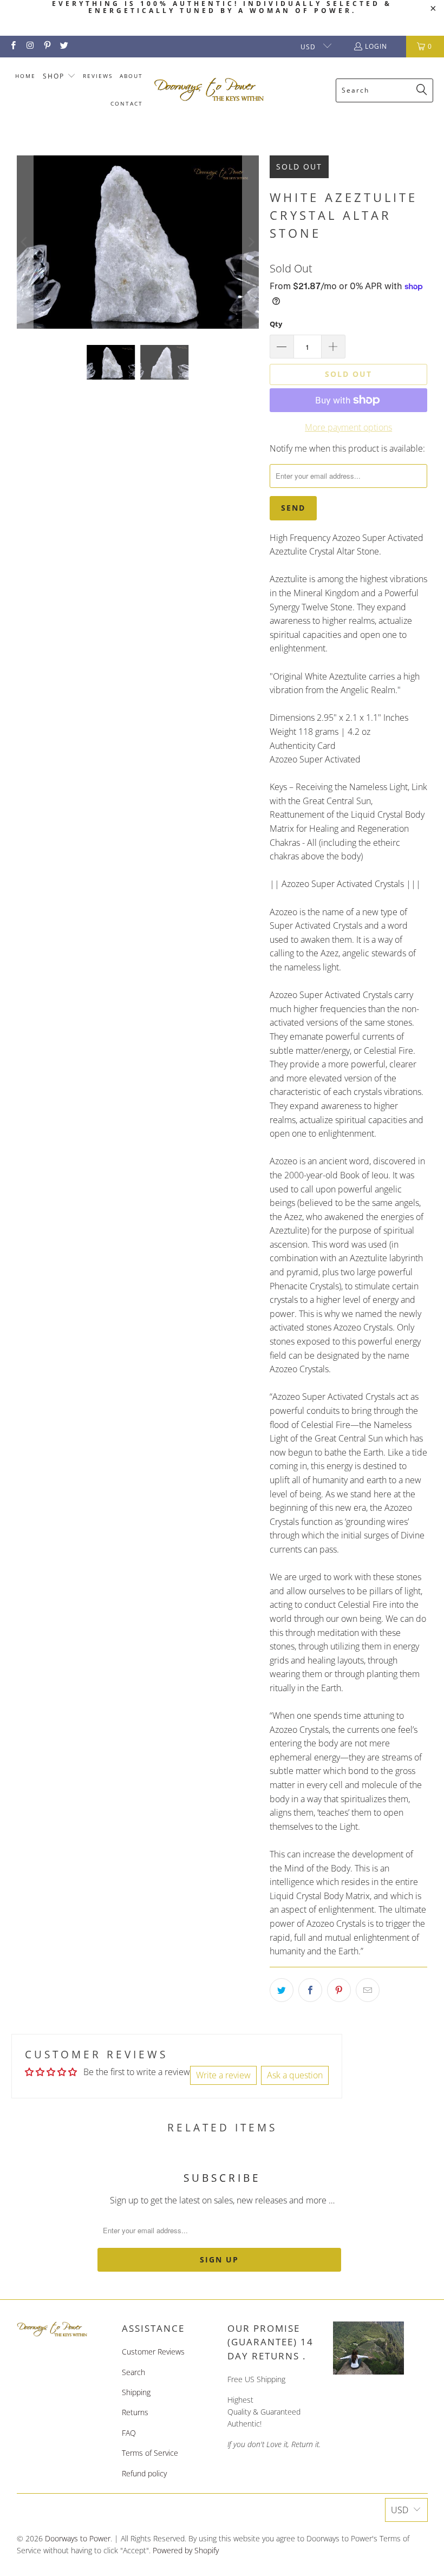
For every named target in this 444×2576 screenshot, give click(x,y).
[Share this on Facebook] (310, 1990)
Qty (276, 324)
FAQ (129, 2433)
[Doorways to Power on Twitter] (64, 46)
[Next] (251, 242)
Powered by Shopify (186, 2550)
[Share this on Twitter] (282, 1990)
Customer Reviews (153, 2352)
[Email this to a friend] (368, 1990)
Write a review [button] (223, 2075)
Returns (135, 2412)
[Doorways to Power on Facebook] (13, 46)
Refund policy (144, 2473)
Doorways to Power (78, 2538)
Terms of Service (150, 2453)
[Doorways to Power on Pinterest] (47, 46)
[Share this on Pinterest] (339, 1990)
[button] (59, 77)
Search (133, 2372)
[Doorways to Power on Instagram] (30, 46)
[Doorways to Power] (209, 90)
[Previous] (25, 242)
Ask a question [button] (295, 2075)
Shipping (136, 2392)
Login (376, 46)
